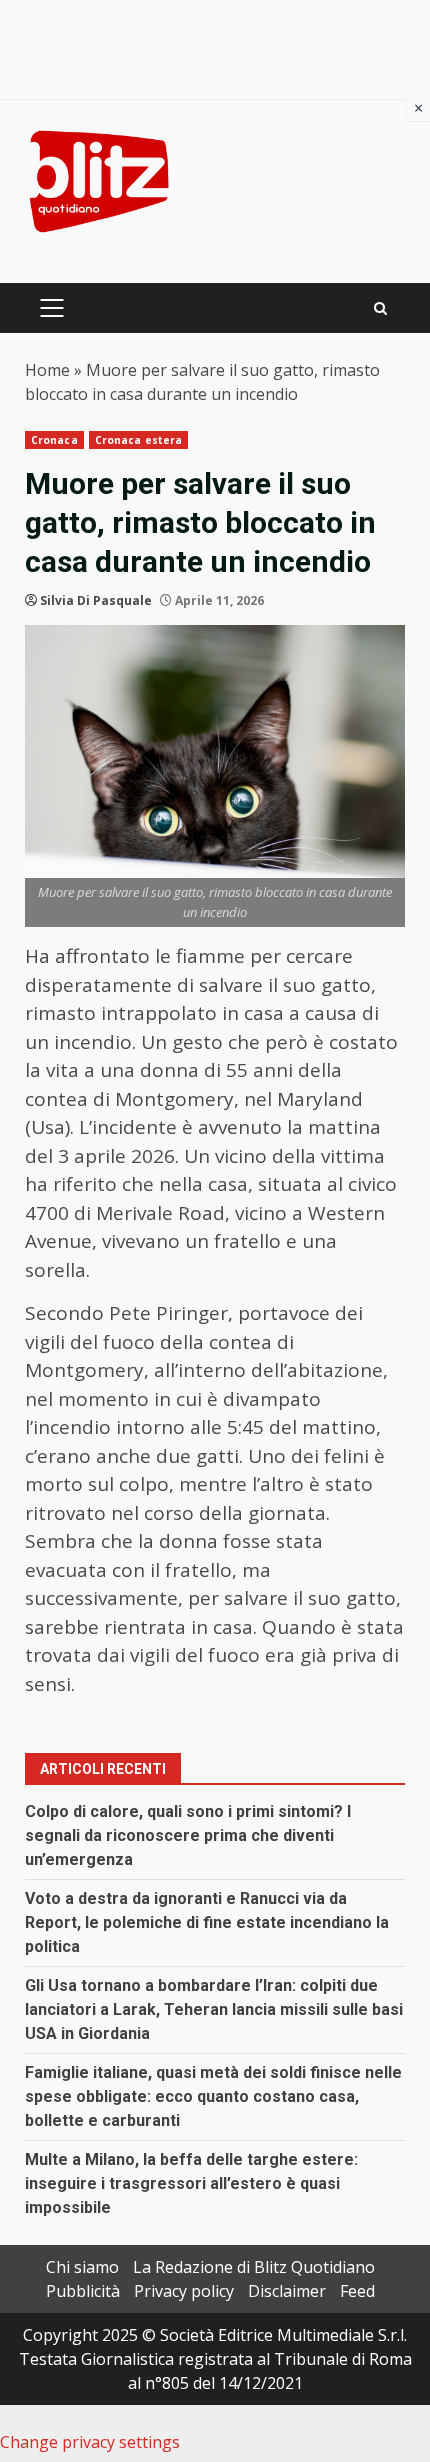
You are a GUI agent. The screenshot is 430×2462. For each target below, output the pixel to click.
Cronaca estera (138, 440)
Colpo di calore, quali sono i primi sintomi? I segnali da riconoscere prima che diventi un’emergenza (188, 1835)
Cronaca (54, 440)
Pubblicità (83, 2291)
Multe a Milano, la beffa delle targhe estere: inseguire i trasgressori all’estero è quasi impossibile (191, 2183)
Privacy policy (184, 2291)
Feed (357, 2291)
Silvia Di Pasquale (96, 600)
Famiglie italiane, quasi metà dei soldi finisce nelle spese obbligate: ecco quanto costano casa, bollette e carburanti (213, 2096)
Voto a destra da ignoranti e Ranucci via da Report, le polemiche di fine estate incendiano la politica (207, 1922)
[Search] (380, 308)
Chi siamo (82, 2267)
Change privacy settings (90, 2442)
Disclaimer (287, 2291)
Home (47, 370)
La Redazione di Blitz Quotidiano (254, 2267)
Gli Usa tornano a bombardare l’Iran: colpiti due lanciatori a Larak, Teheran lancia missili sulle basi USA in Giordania (214, 2009)
